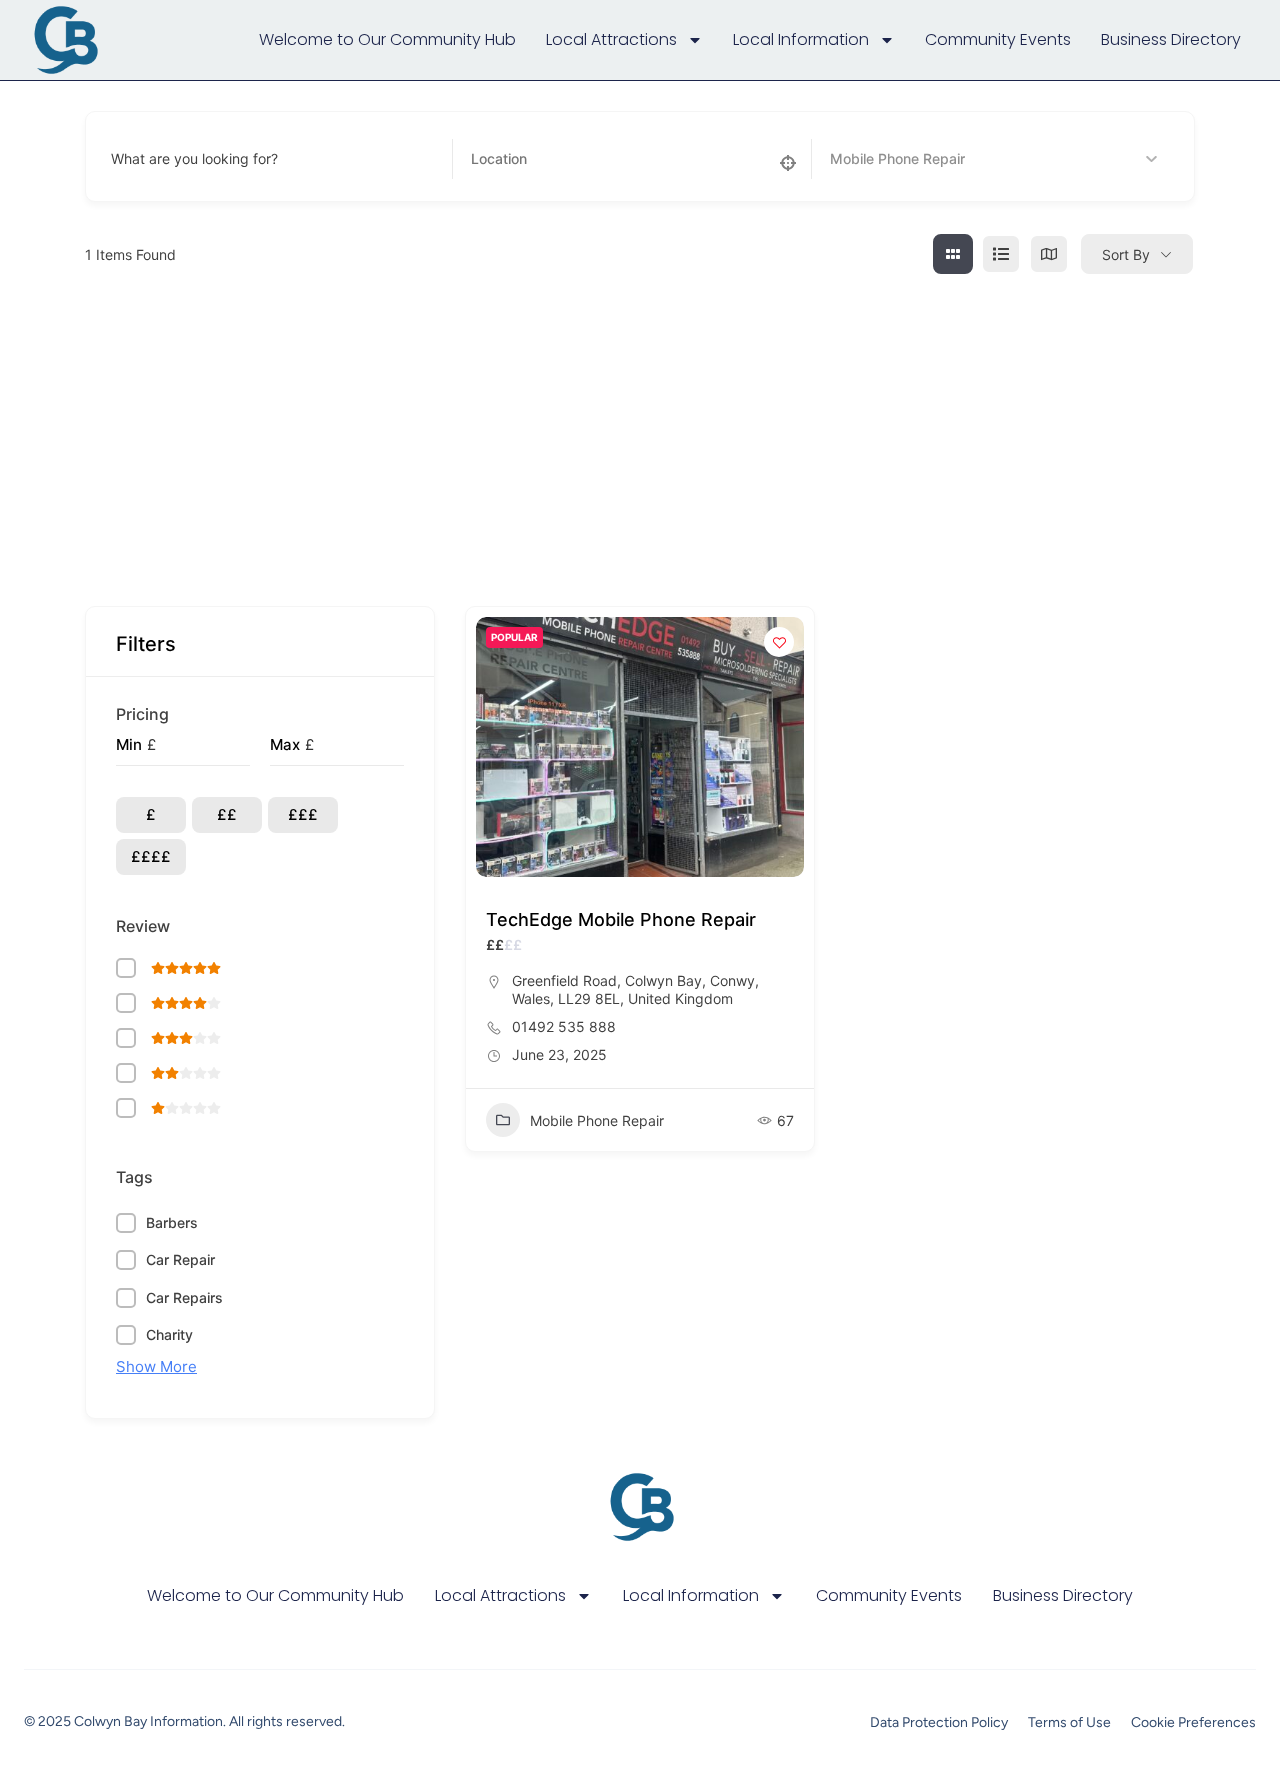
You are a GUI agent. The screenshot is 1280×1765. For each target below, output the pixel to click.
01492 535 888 (564, 1026)
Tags (134, 1177)
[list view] (1001, 254)
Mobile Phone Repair (597, 1120)
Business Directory (1171, 39)
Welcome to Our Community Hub (387, 39)
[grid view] (953, 254)
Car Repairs (184, 1297)
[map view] (1049, 254)
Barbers (172, 1222)
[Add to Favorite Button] (779, 642)
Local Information (801, 39)
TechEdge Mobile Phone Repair (621, 919)
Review (143, 926)
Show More (156, 1366)
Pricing (142, 714)
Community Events (998, 39)
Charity (169, 1334)
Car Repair (180, 1259)
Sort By (1126, 254)
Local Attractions (611, 39)
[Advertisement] (640, 426)
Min (129, 744)
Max (285, 744)
